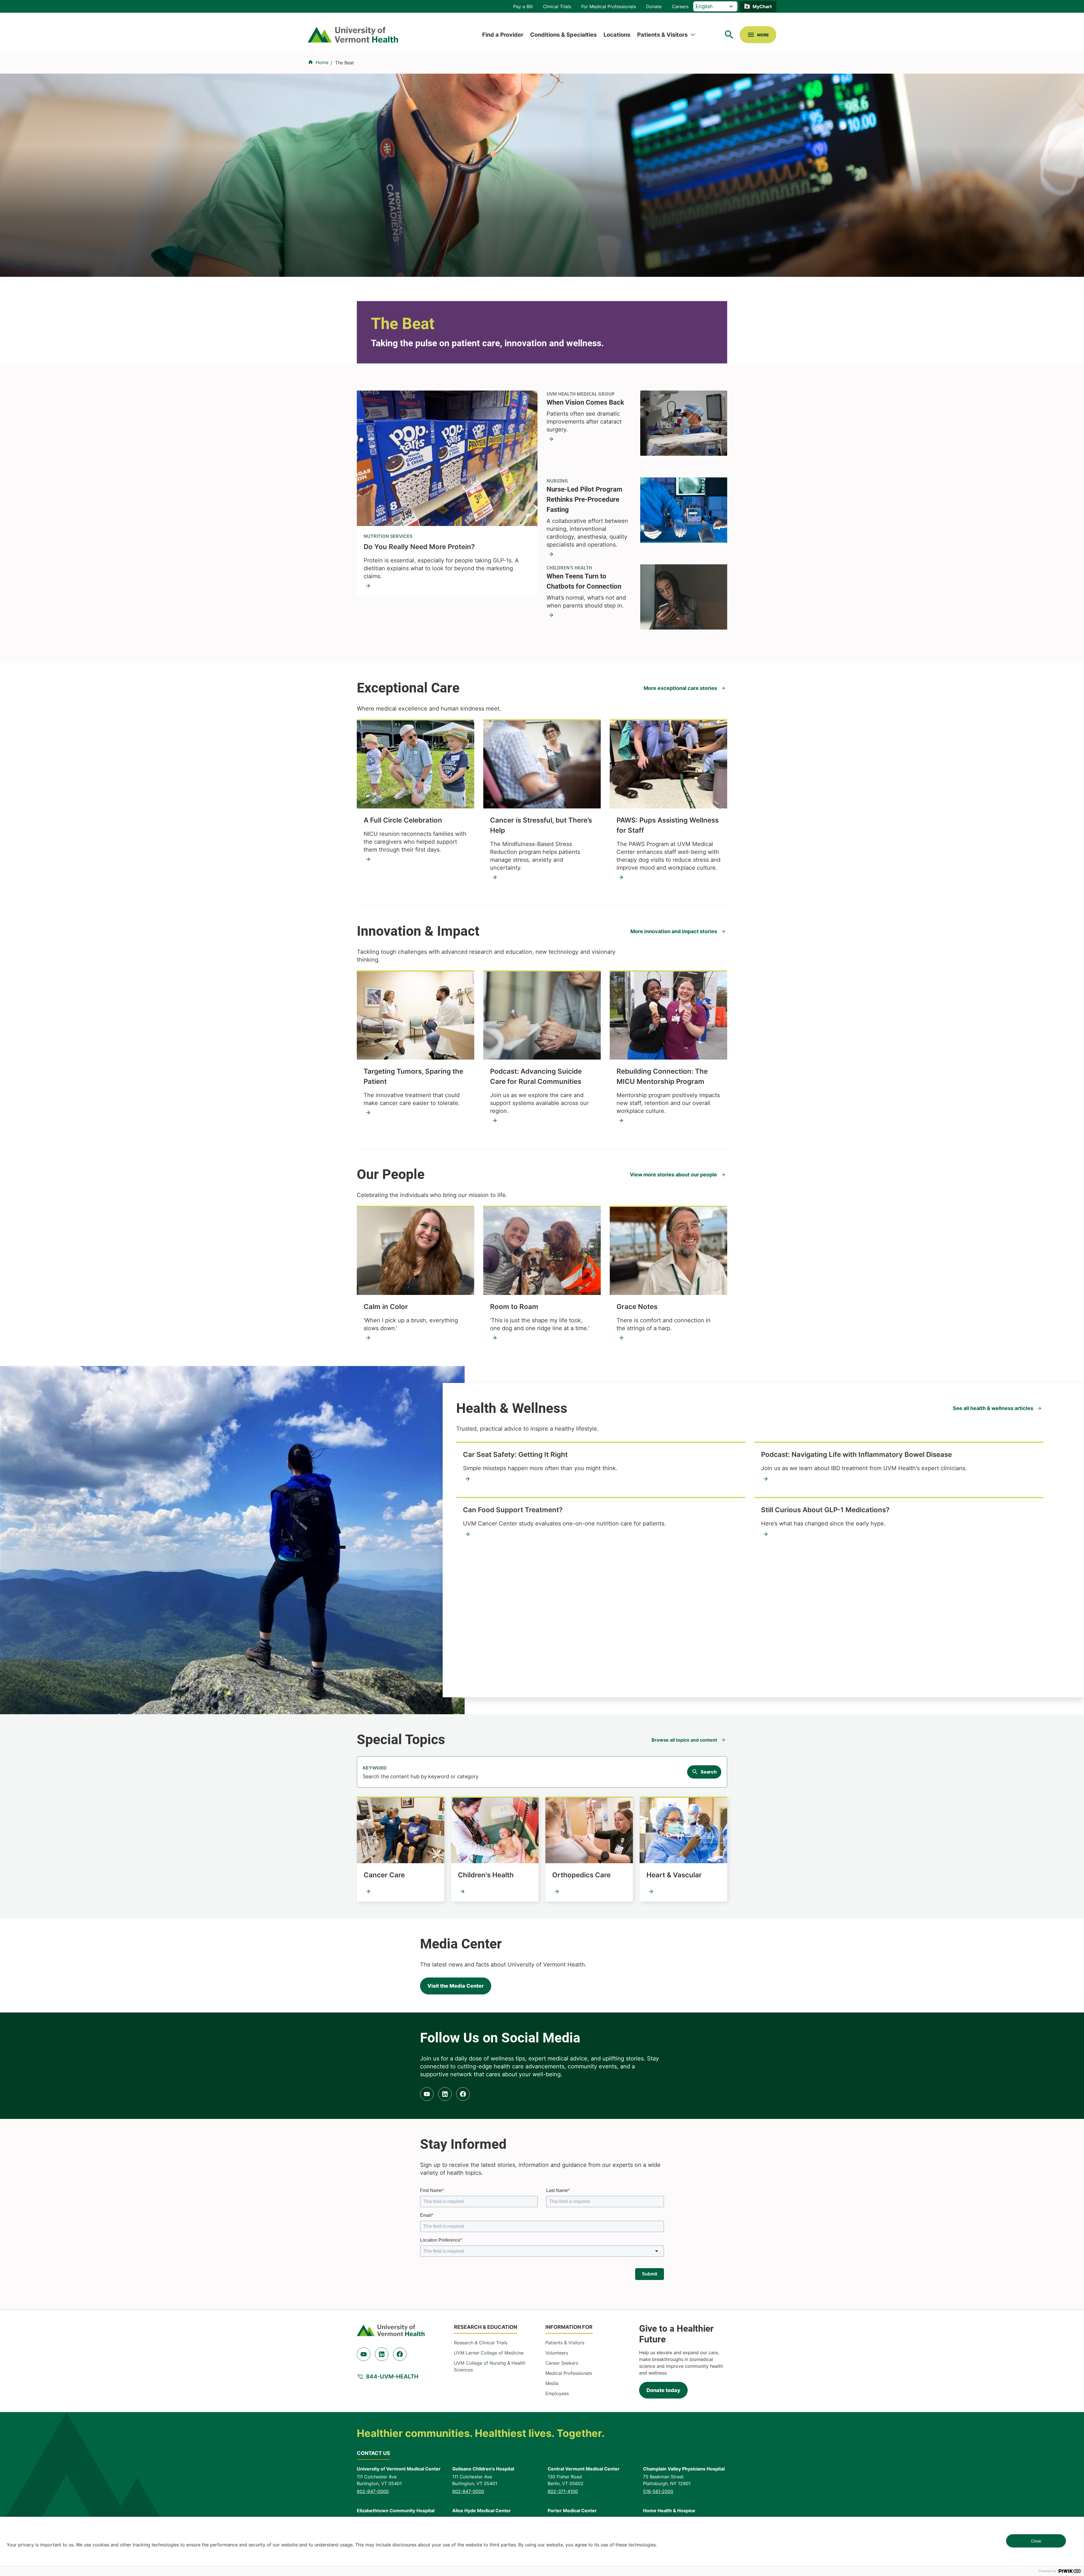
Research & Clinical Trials (481, 2343)
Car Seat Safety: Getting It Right (515, 1454)
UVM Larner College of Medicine (489, 2353)
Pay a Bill (523, 6)
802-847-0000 (373, 2491)
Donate (654, 6)
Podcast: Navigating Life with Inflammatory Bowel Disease (856, 1454)
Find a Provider (503, 35)
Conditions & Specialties (563, 35)
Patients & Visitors (662, 35)
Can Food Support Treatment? (513, 1510)
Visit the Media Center (456, 1986)
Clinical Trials (557, 6)
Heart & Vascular (674, 1875)
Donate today (663, 2390)
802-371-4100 (563, 2491)
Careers (680, 6)
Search (709, 1772)
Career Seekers (562, 2363)
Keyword (375, 1768)
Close (1036, 2541)
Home (322, 62)
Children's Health (486, 1875)
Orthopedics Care (581, 1875)
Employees (557, 2393)
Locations (617, 35)
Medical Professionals (569, 2373)
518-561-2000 (658, 2491)
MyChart (762, 6)
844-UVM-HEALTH (392, 2377)
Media (552, 2383)
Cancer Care (384, 1875)
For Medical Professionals (609, 6)
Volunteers (557, 2353)
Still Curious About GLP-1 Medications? (825, 1510)
